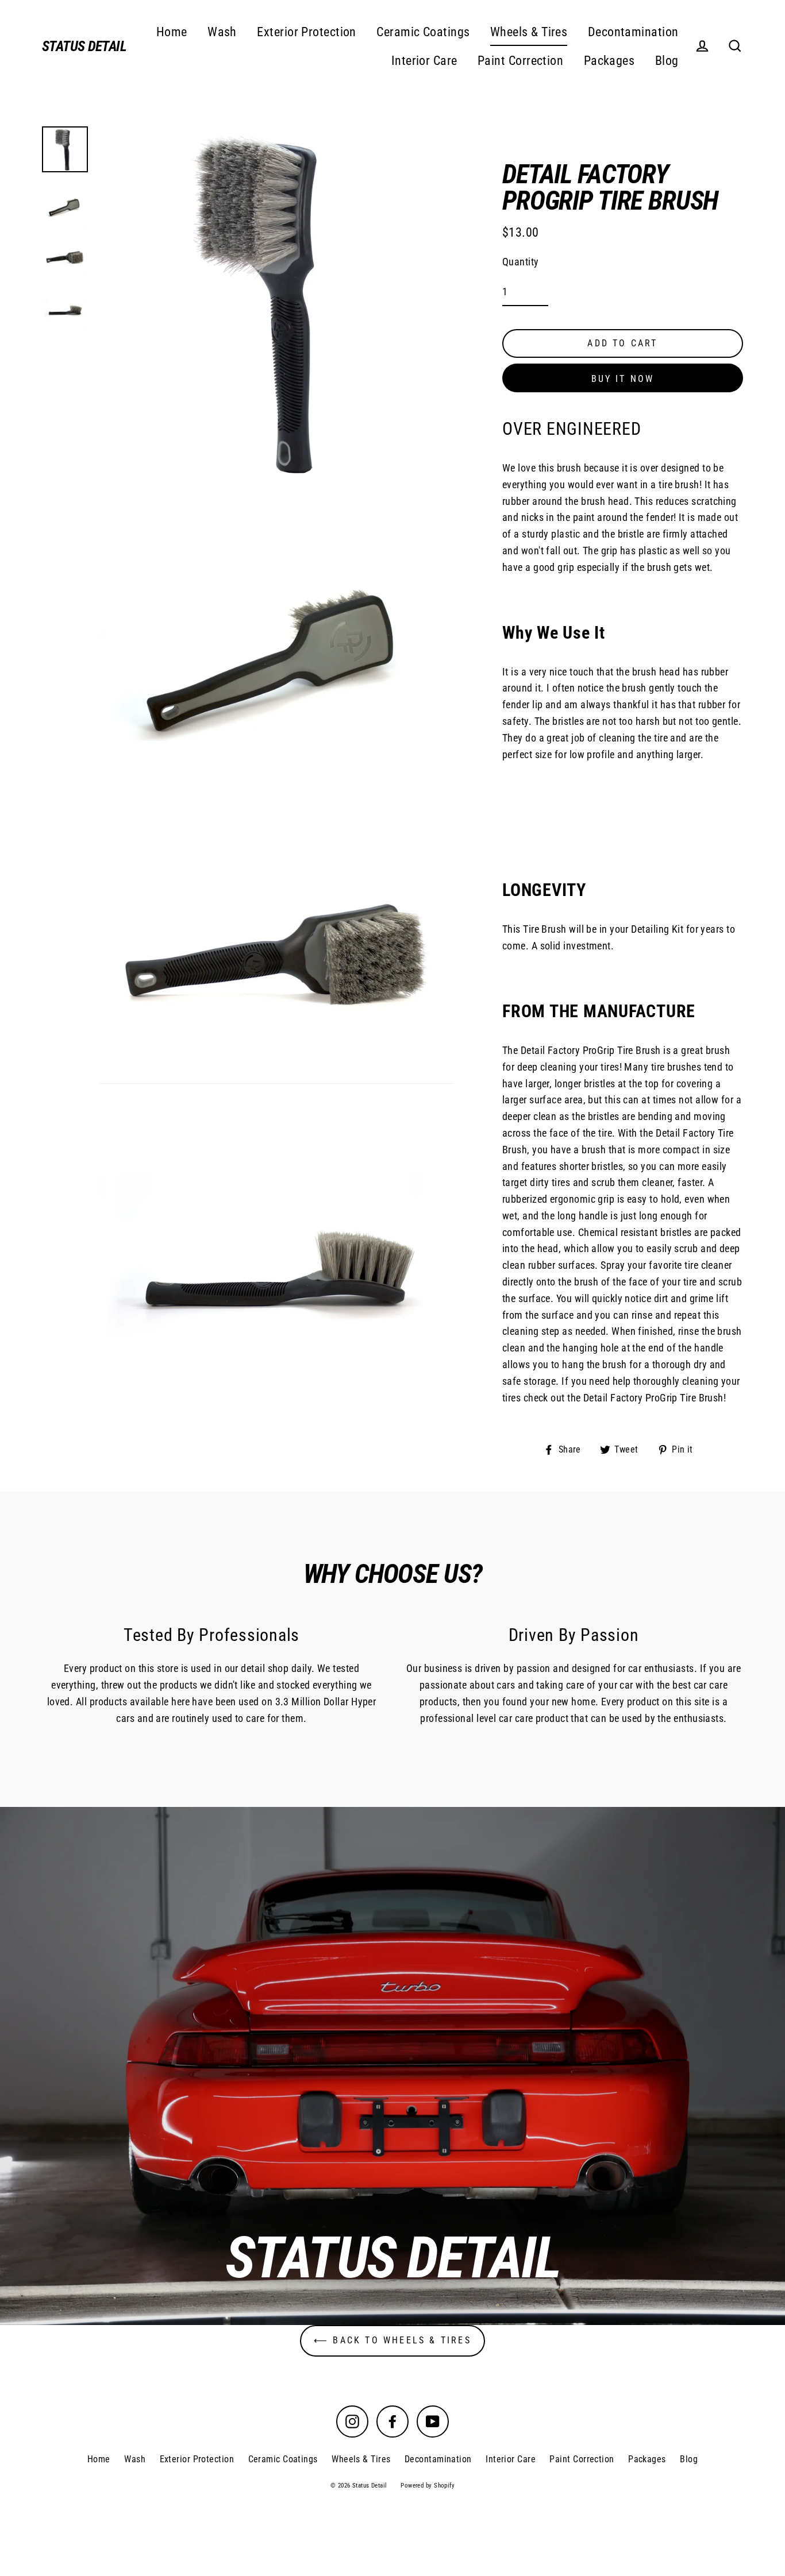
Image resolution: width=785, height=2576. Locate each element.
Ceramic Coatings (423, 32)
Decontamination (633, 32)
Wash (222, 32)
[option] (392, 2066)
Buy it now (623, 379)
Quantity (521, 262)
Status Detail (84, 46)
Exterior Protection (307, 32)
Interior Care (424, 61)
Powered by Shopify (428, 2486)
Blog (667, 61)
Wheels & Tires (529, 32)
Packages (609, 61)
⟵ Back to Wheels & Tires (392, 2340)
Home (172, 32)
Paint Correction (520, 61)
